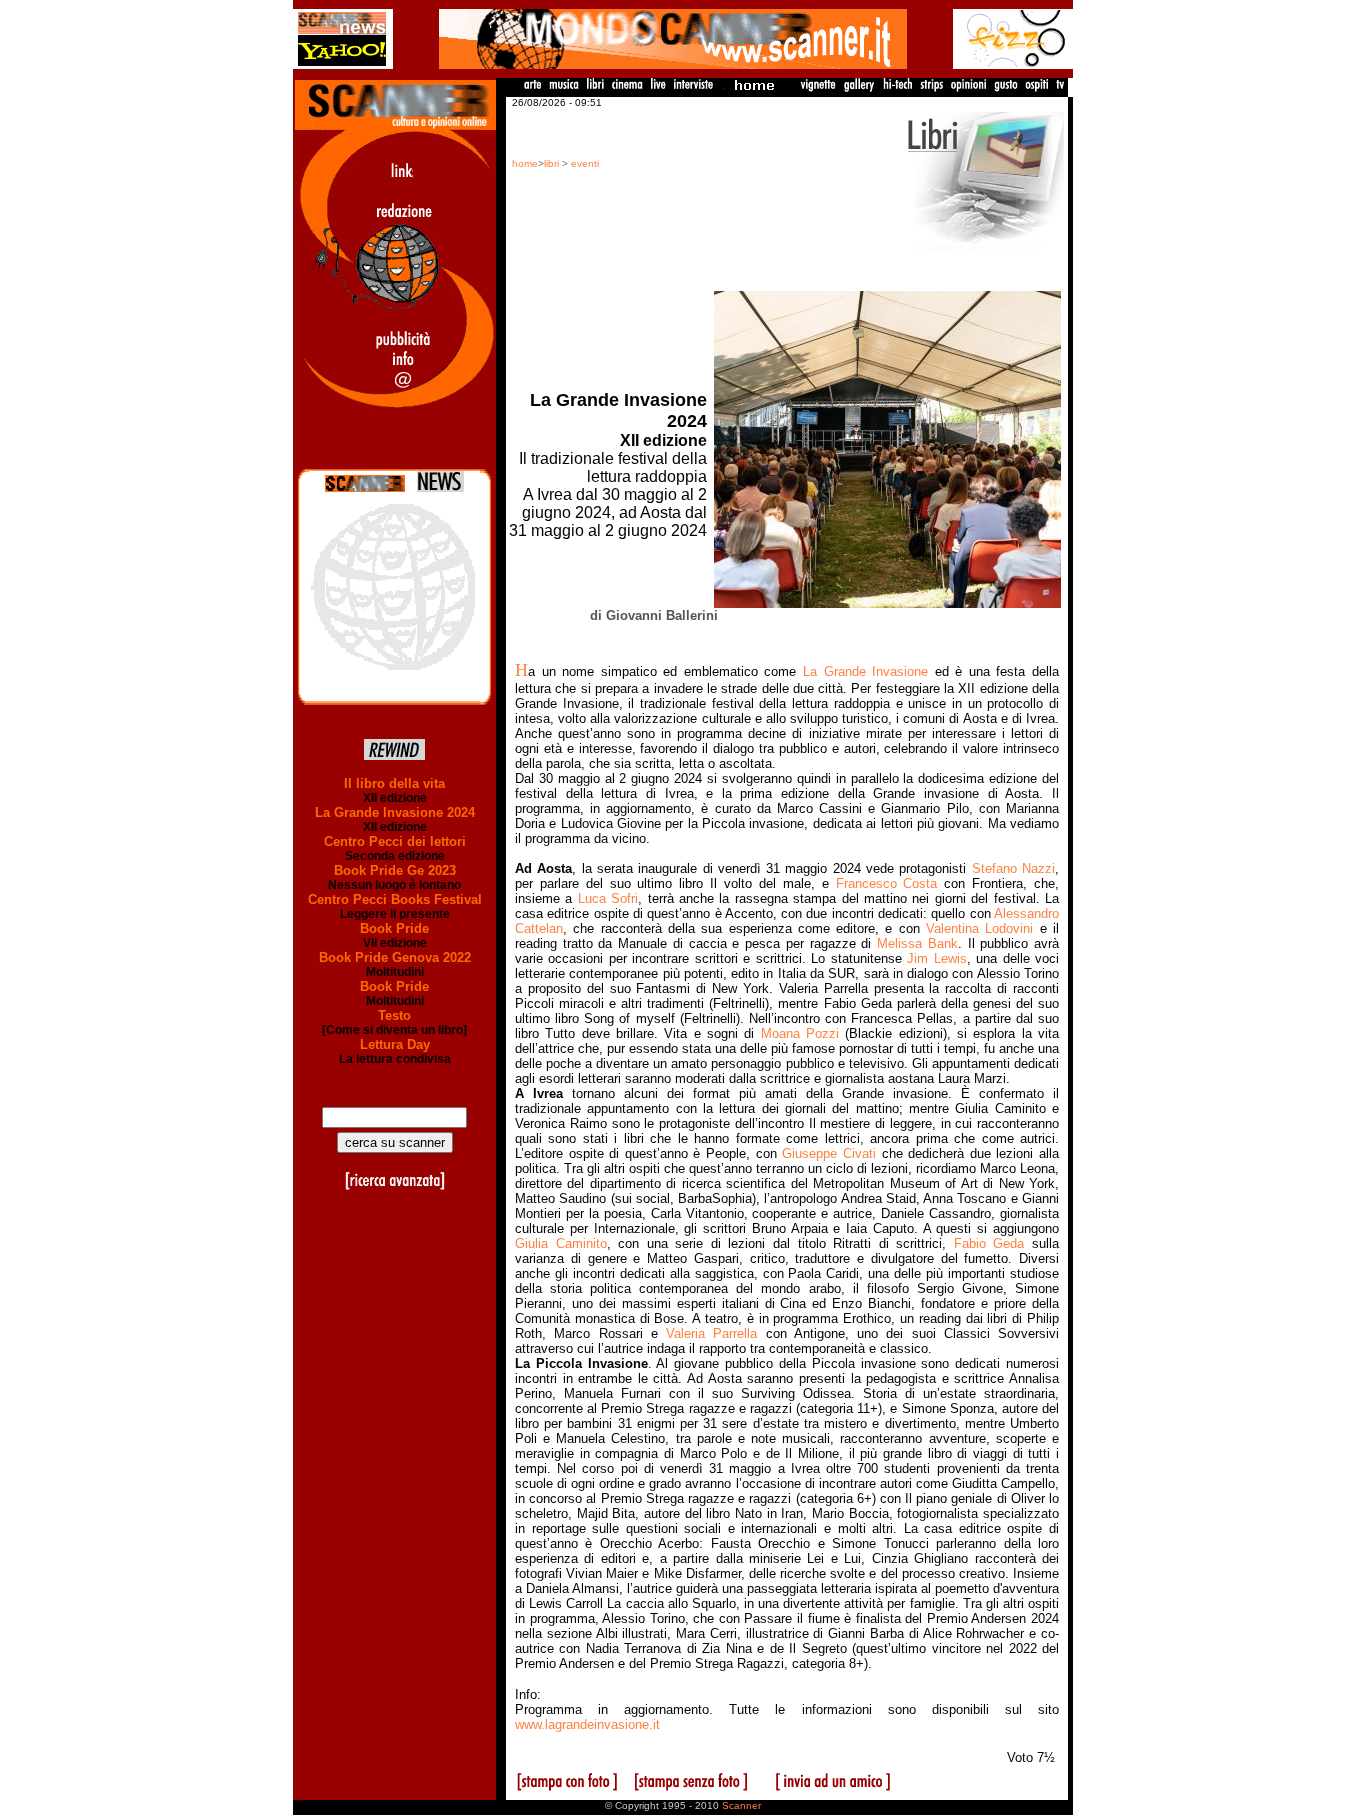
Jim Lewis (936, 958)
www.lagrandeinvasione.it (587, 1724)
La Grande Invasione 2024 (395, 812)
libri (551, 163)
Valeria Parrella (711, 1333)
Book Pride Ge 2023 (395, 870)
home (525, 163)
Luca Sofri (608, 898)
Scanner (741, 1805)
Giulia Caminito (561, 1243)
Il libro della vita (394, 783)
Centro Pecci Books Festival (395, 899)
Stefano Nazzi (1013, 868)
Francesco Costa (887, 883)
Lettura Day (395, 1044)
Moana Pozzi (800, 1033)
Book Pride (394, 928)
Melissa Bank (917, 943)
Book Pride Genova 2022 (395, 957)
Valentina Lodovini (979, 928)
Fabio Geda (989, 1243)
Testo (394, 1015)
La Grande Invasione (865, 671)
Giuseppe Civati (829, 1153)
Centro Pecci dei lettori (395, 841)
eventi (585, 163)
